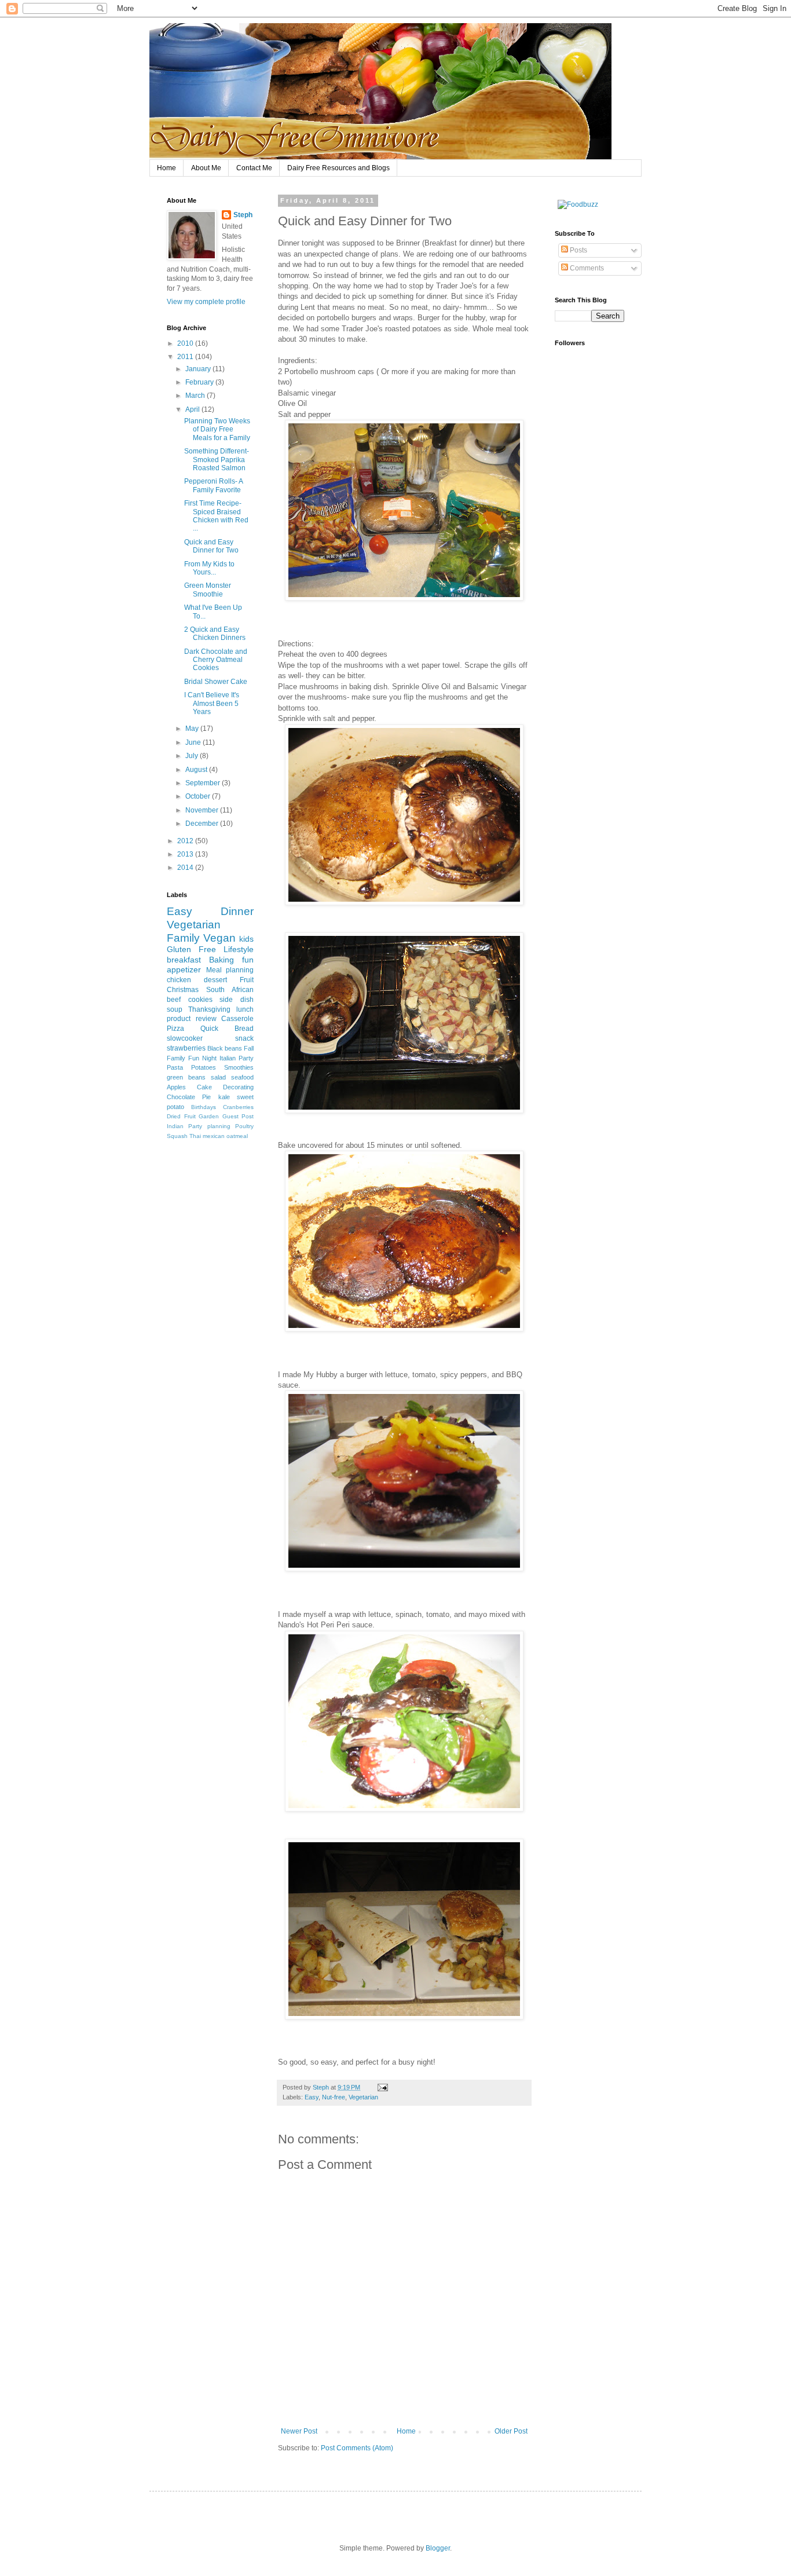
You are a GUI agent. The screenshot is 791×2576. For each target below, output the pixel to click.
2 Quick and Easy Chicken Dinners (215, 634)
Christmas (183, 990)
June (194, 742)
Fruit (247, 980)
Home (166, 168)
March (196, 396)
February (200, 382)
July (193, 756)
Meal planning (230, 970)
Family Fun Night (192, 1058)
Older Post (511, 2431)
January (199, 369)
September (204, 783)
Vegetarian (363, 2097)
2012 (186, 841)
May (193, 729)
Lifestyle (239, 949)
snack (244, 1038)
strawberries (186, 1048)
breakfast (184, 960)
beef (174, 1000)
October (199, 796)
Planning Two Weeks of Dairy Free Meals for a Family (217, 429)
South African (230, 990)
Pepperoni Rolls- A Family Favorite (213, 485)
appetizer (184, 969)
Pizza (175, 1029)
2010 (186, 343)
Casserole (237, 1019)
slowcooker (185, 1038)
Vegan (219, 938)
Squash (177, 1136)
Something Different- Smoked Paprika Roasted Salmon (217, 460)
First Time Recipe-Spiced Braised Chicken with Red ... (216, 516)
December (203, 824)
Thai (195, 1136)
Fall (249, 1048)
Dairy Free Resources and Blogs (338, 168)
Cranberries (238, 1107)
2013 (186, 854)
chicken (179, 980)
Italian (228, 1058)
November (203, 810)
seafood (242, 1077)
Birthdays (204, 1107)
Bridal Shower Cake (216, 682)
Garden (209, 1116)
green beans (186, 1077)
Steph (243, 215)
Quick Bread (227, 1029)
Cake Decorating (225, 1087)
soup (175, 1009)
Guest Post (238, 1116)
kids (246, 939)
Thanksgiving (209, 1009)
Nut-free (334, 2097)
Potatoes (204, 1067)
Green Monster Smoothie (208, 590)
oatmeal (237, 1136)
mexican (214, 1136)
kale (224, 1097)
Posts (578, 250)
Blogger (438, 2548)
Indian (175, 1126)
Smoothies (239, 1067)
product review (192, 1019)
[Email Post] (382, 2087)
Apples (176, 1087)
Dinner (237, 911)
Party (246, 1058)
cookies (200, 1000)
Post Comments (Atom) (357, 2448)
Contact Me (254, 168)
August (197, 770)
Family (183, 938)
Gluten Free (191, 949)
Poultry (244, 1126)
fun (248, 960)
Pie (206, 1097)
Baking (221, 960)
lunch (245, 1009)
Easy (312, 2097)
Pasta (175, 1067)
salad (218, 1077)
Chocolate (181, 1097)
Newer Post (299, 2431)
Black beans (225, 1048)
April (193, 409)
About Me (206, 168)
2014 (186, 868)
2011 (186, 357)
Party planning (209, 1126)
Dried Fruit (181, 1116)
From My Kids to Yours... (209, 568)
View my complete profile (206, 302)
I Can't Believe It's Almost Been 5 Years (212, 703)
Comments (586, 268)
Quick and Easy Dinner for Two (211, 546)
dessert (215, 980)
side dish (237, 1000)
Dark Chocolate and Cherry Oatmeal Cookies (216, 660)
